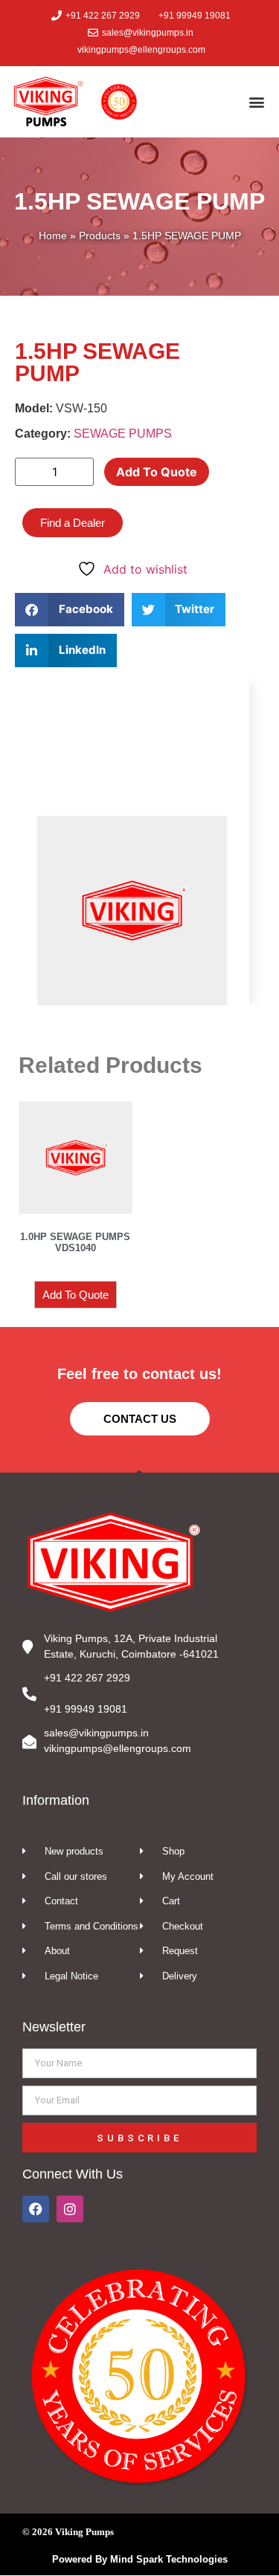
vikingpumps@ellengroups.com (118, 1748)
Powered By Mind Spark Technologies (140, 2559)
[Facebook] (36, 2209)
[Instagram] (70, 2209)
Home (53, 236)
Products (100, 236)
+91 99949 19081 (86, 1709)
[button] (256, 101)
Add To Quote (157, 472)
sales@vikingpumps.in (96, 1733)
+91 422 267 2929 (87, 1678)
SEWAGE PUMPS (123, 434)
